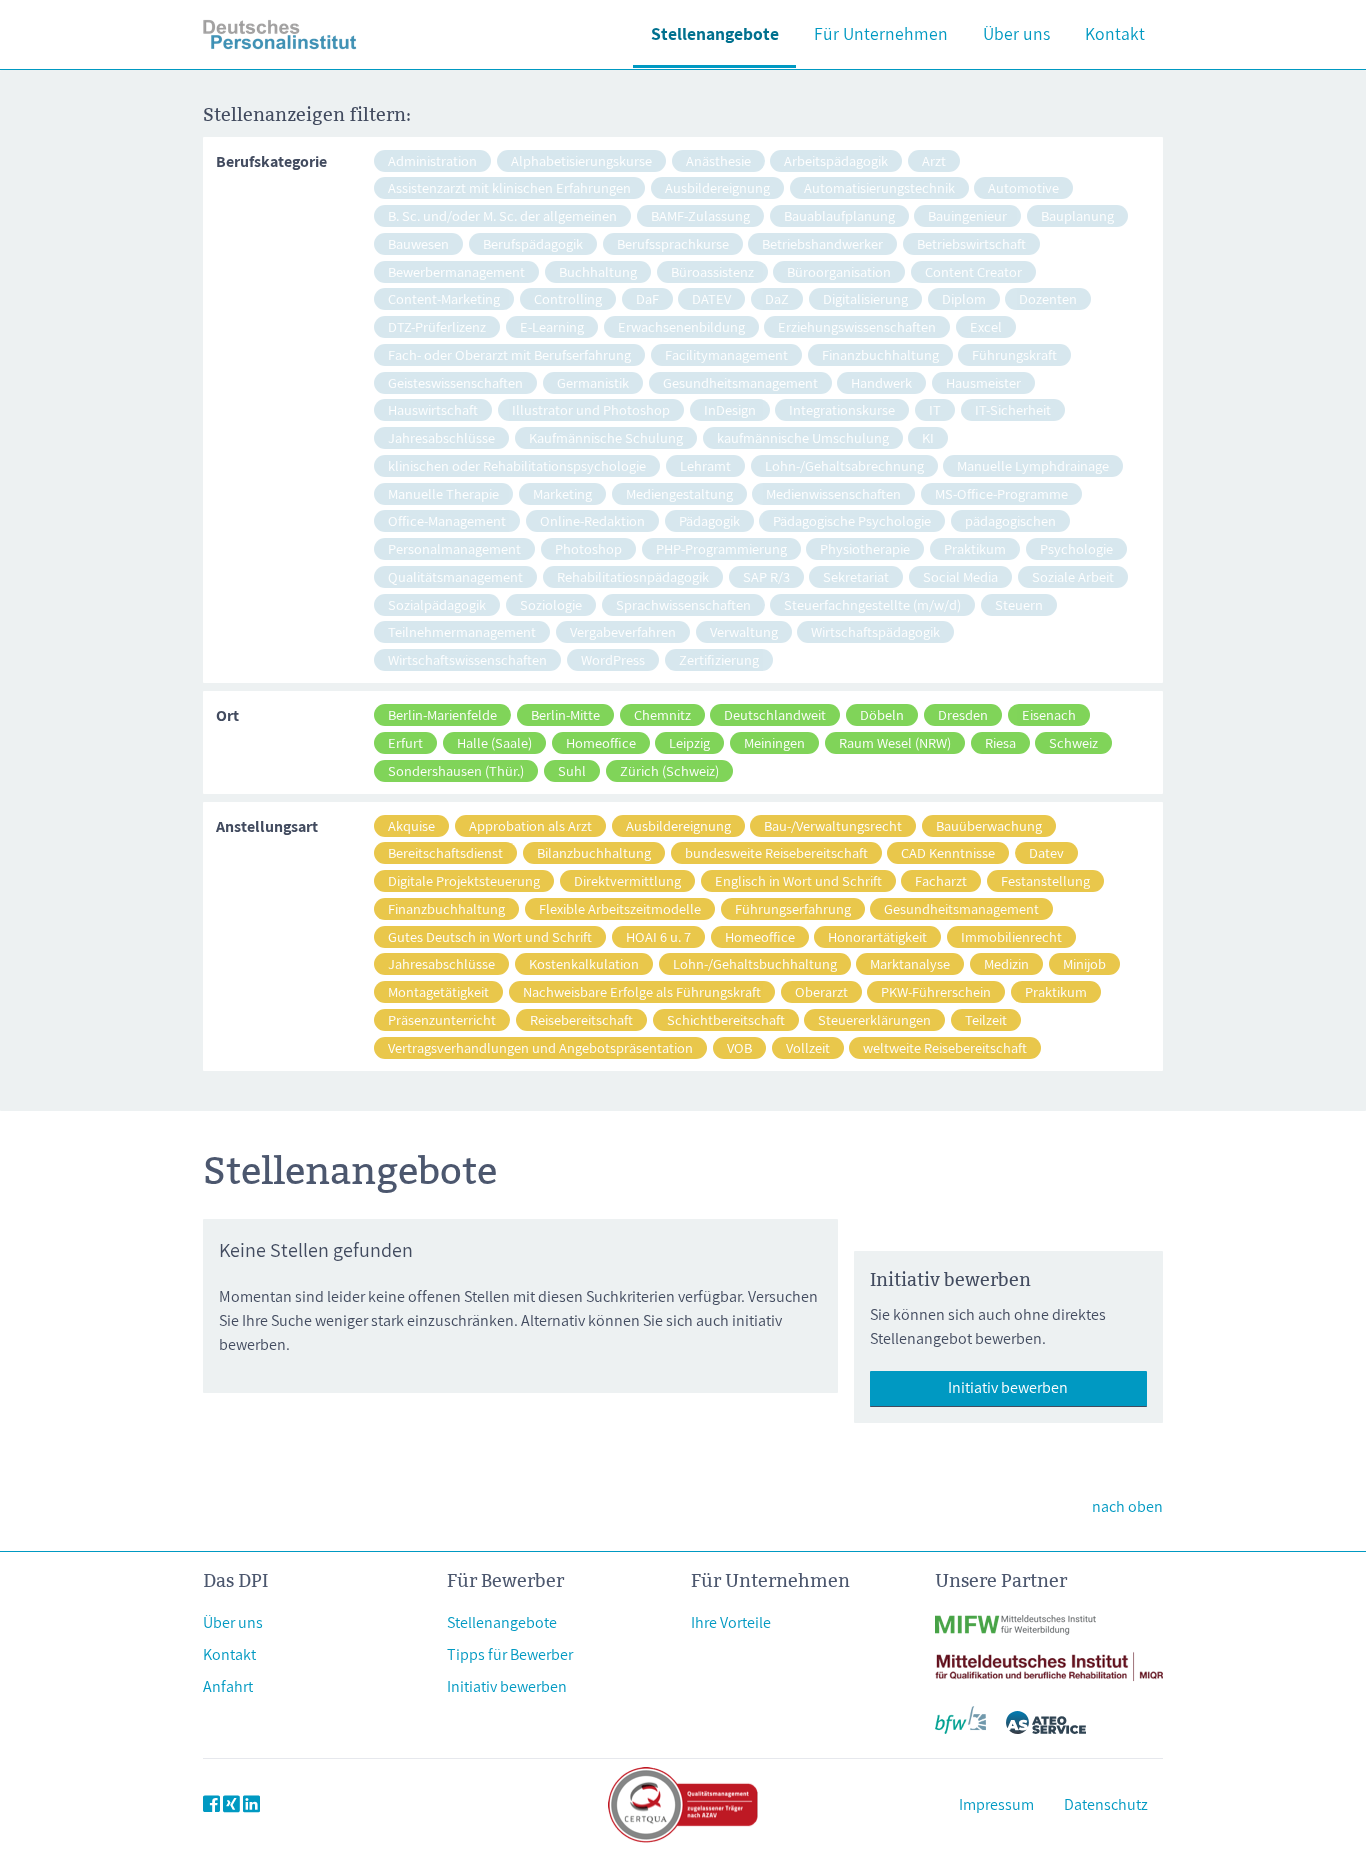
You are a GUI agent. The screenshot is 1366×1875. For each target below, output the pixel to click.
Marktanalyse (910, 963)
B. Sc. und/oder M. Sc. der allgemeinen (502, 215)
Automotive (1023, 187)
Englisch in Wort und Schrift (798, 880)
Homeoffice (601, 742)
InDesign (730, 409)
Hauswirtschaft (433, 409)
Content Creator (973, 271)
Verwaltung (744, 631)
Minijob (1084, 963)
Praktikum (975, 548)
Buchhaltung (598, 271)
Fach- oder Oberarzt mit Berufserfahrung (509, 354)
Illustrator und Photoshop (591, 409)
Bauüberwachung (989, 825)
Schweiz (1073, 742)
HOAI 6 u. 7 (658, 936)
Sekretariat (856, 576)
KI (928, 437)
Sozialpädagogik (437, 604)
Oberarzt (821, 991)
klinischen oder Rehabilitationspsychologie (517, 465)
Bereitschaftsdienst (445, 852)
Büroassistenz (712, 271)
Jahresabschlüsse (441, 437)
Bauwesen (418, 243)
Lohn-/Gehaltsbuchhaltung (755, 963)
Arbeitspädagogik (836, 160)
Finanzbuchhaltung (880, 354)
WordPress (613, 659)
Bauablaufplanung (839, 215)
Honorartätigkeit (877, 936)
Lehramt (705, 465)
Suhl (572, 770)
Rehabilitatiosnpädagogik (633, 576)
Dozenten (1048, 298)
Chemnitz (662, 714)
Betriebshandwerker (822, 243)
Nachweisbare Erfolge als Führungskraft (642, 991)
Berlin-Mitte (565, 714)
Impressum (996, 1804)
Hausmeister (983, 382)
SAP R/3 (766, 576)
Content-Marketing (444, 298)
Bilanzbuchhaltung (594, 852)
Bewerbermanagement (456, 271)
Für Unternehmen (881, 33)
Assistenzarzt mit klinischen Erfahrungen (509, 187)
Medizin (1006, 963)
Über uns (1016, 33)
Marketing (562, 493)
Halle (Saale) (494, 742)
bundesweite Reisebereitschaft (776, 852)
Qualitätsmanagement (455, 576)
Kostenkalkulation (584, 963)
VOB (739, 1047)
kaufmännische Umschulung (803, 437)
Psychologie (1076, 548)
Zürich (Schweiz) (669, 770)
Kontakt (1115, 33)
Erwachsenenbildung (681, 326)
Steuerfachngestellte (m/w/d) (872, 604)
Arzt (934, 160)
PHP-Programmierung (721, 548)
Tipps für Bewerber (510, 1654)
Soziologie (551, 604)
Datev (1046, 852)
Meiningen (774, 742)
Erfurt (405, 742)
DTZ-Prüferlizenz (437, 326)
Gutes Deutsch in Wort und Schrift (490, 936)
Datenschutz (1106, 1804)
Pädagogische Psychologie (852, 520)
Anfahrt (228, 1686)
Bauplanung (1077, 215)
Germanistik (593, 382)
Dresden (963, 714)
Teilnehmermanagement (462, 631)
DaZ (777, 298)
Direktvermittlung (627, 880)
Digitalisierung (865, 298)
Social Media (960, 576)
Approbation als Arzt (530, 825)
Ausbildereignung (717, 187)
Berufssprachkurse (673, 243)
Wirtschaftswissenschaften (467, 659)
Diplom (964, 298)
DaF (647, 298)
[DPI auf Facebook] (211, 1804)
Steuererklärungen (874, 1019)
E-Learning (552, 326)
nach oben (1127, 1506)
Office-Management (447, 520)
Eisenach (1049, 714)
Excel (986, 326)
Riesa (1000, 742)
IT (935, 409)
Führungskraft (1014, 354)
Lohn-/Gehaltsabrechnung (844, 465)
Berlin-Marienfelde (442, 714)
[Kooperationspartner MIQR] (1049, 1654)
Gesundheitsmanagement (740, 382)
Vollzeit (808, 1047)
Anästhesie (718, 160)
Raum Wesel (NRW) (895, 742)
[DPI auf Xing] (231, 1804)
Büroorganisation (839, 271)
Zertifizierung (719, 659)
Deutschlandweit (775, 714)
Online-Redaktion (592, 520)
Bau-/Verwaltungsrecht (833, 825)
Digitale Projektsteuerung (464, 880)
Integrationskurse (842, 409)
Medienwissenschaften (833, 493)
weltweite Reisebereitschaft (945, 1047)
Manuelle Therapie (443, 493)
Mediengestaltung (679, 493)
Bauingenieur (967, 215)
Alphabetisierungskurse (581, 160)
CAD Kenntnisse (948, 852)
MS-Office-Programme (1001, 493)
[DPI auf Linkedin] (251, 1804)
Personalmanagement (454, 548)
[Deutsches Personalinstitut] (280, 34)
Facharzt (941, 880)
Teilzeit (986, 1019)
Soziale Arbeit (1073, 576)
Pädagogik (709, 520)
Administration (432, 160)
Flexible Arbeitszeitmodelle (620, 908)
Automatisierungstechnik (879, 187)
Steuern (1019, 604)
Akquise (411, 825)
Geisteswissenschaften (455, 382)
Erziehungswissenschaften (857, 326)
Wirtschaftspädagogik (875, 631)
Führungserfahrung (793, 908)
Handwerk (881, 382)
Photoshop (588, 548)
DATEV (711, 298)
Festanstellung (1045, 880)
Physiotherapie (865, 548)
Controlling (568, 298)
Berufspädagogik (533, 243)
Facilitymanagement (726, 354)
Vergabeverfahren (623, 631)
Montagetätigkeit (438, 991)
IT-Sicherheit (1013, 409)
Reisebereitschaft (581, 1019)
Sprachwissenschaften (683, 604)
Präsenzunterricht (442, 1019)
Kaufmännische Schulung (606, 437)
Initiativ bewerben (1008, 1387)
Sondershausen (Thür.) (456, 770)
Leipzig (689, 742)
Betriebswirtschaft (971, 243)
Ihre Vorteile (731, 1622)
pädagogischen (1010, 520)
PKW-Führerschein (936, 991)
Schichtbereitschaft (726, 1019)
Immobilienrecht (1011, 936)
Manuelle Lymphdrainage (1033, 465)
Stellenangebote (715, 33)
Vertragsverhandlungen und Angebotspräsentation (540, 1047)
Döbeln (882, 714)
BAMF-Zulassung (700, 215)
